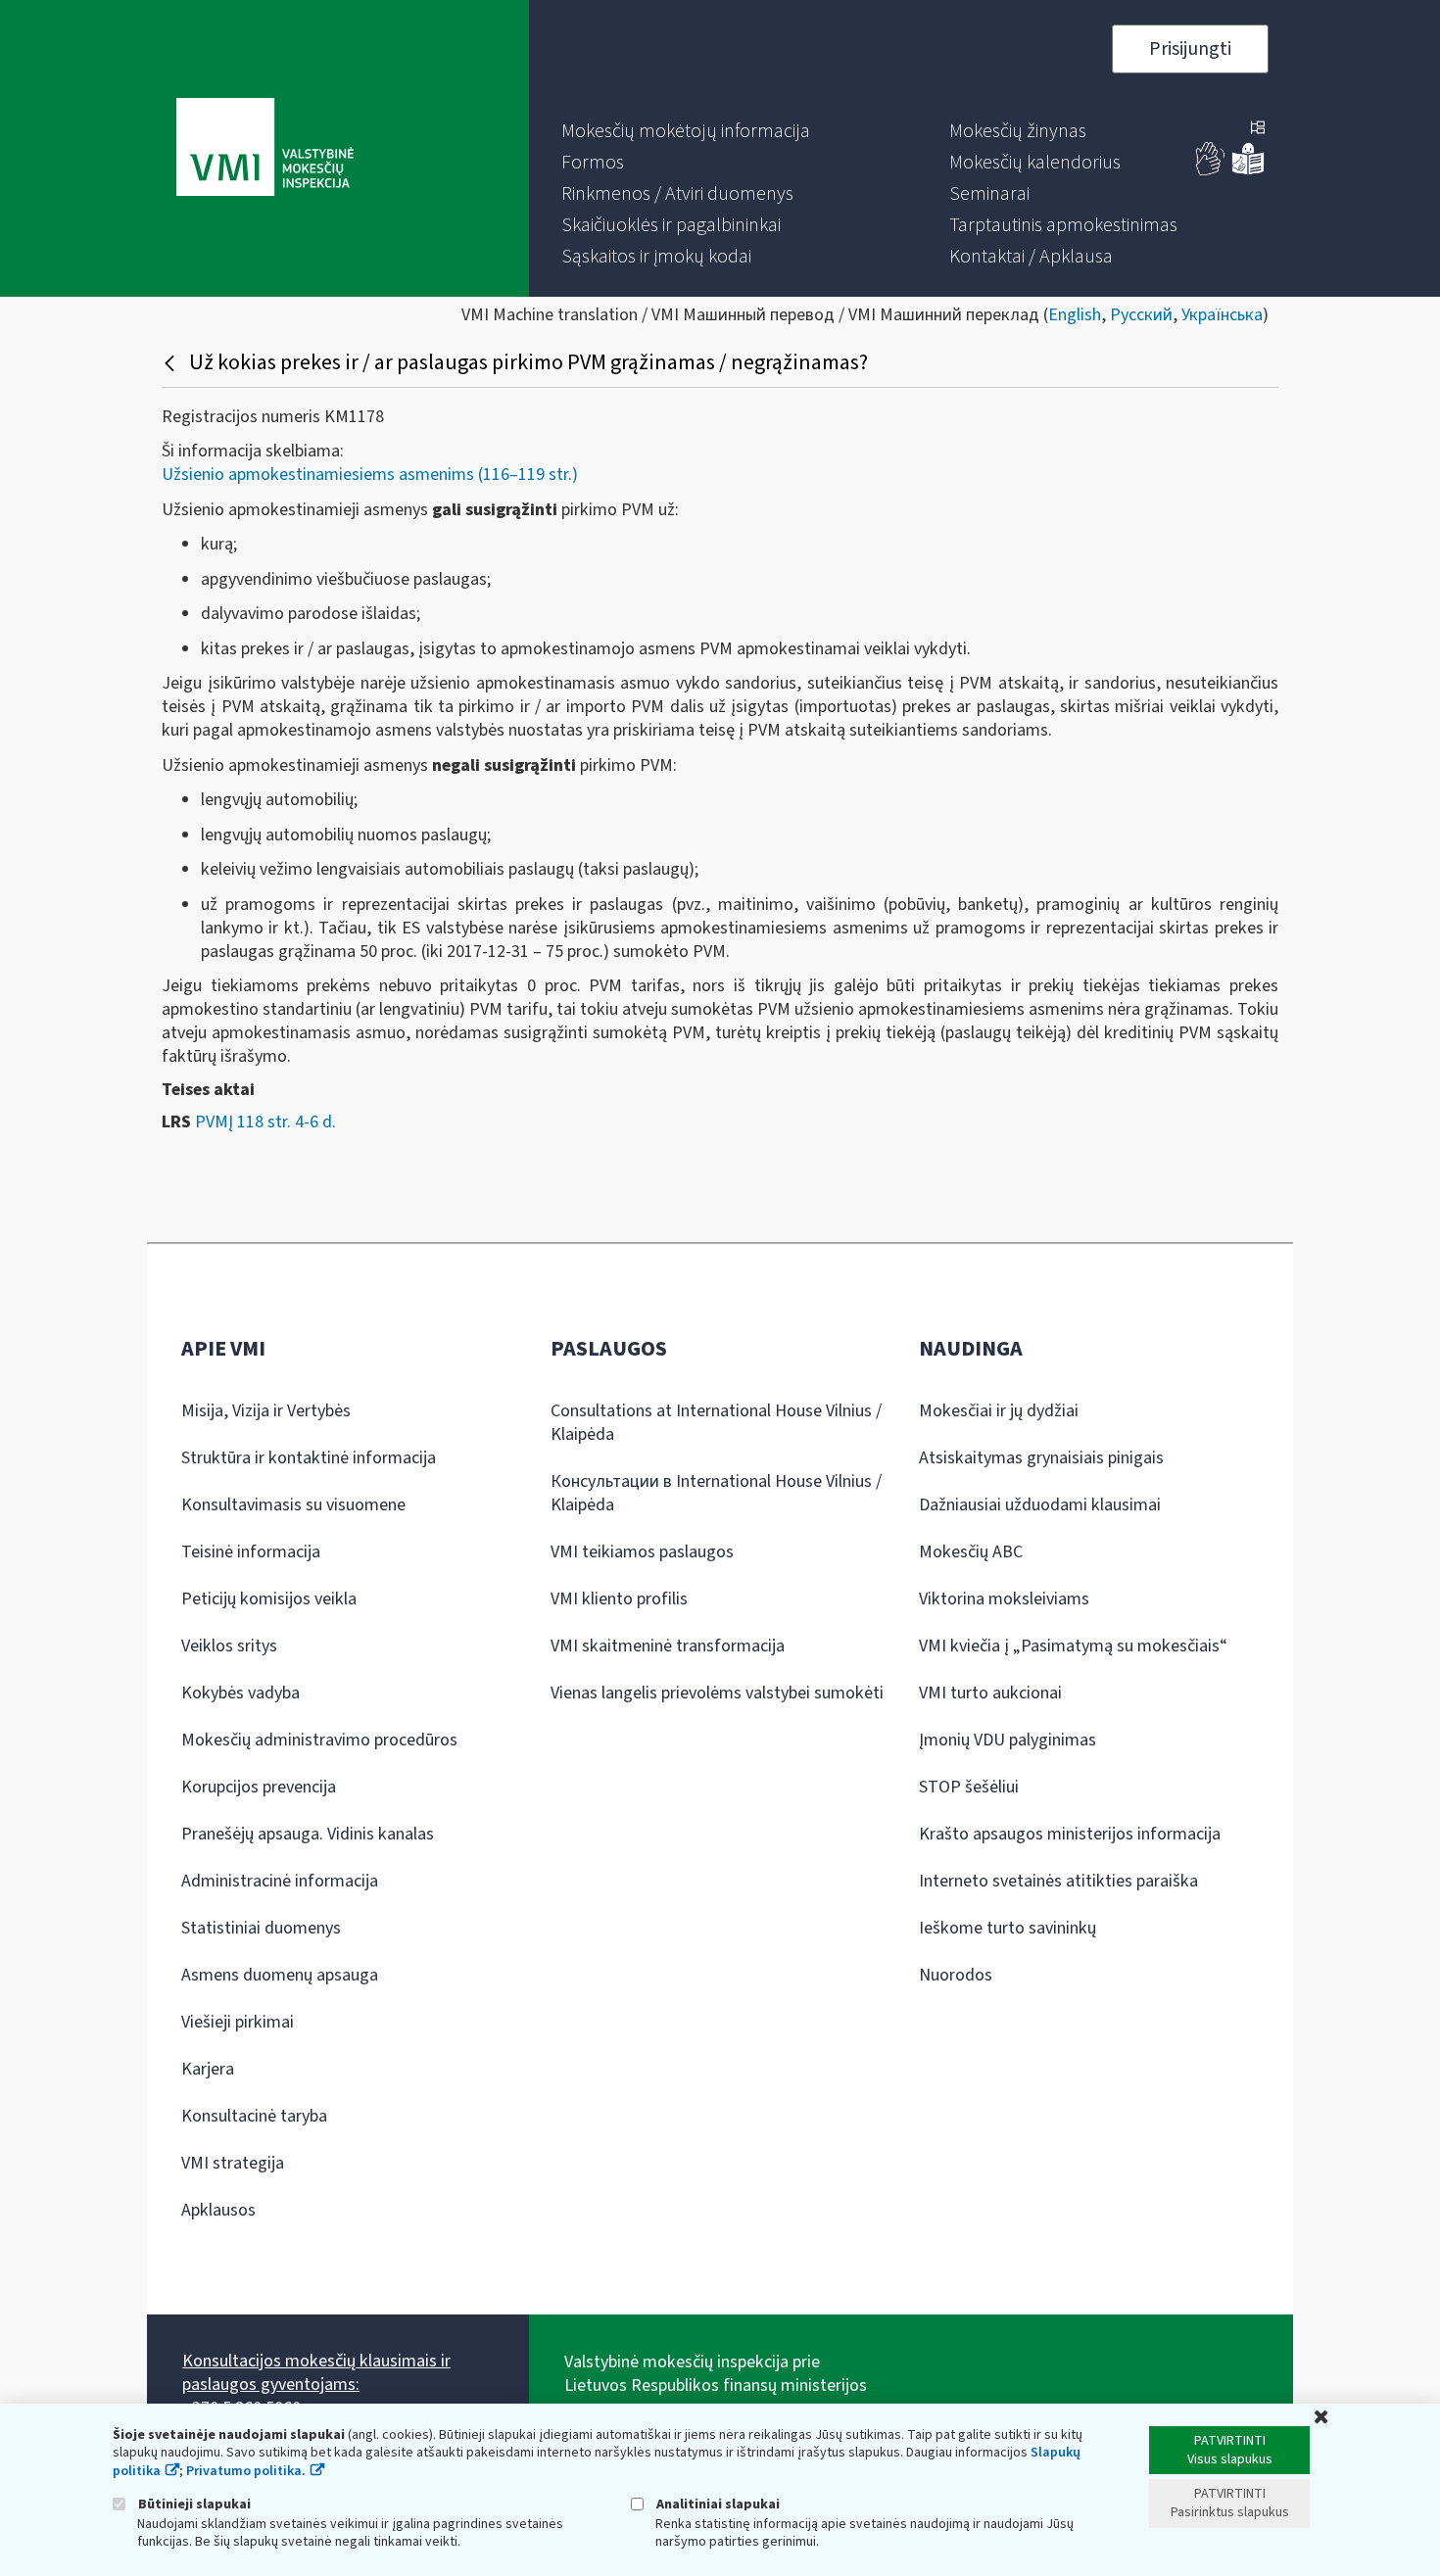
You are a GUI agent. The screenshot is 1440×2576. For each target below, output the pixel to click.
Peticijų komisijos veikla (269, 1599)
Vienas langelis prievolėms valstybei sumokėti (717, 1693)
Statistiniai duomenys (261, 1928)
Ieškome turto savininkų (1008, 1928)
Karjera (208, 2069)
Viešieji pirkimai (238, 2022)
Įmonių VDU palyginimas (1008, 1740)
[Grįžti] (172, 362)
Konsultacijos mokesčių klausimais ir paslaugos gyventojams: (316, 2373)
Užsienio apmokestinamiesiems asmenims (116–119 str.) (370, 475)
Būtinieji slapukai (193, 2504)
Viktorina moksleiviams (1004, 1599)
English (1075, 315)
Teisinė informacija (251, 1552)
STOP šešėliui (969, 1787)
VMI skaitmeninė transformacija (668, 1646)
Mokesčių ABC (971, 1552)
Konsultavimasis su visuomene (293, 1505)
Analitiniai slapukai (717, 2504)
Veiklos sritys (229, 1646)
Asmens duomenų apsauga (280, 1975)
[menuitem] (686, 131)
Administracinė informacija (280, 1881)
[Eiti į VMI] (265, 149)
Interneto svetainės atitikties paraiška (1058, 1881)
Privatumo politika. (246, 2471)
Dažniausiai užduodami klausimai (1040, 1505)
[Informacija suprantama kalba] (1248, 171)
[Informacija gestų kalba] (1211, 171)
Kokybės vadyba (240, 1693)
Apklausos (218, 2210)
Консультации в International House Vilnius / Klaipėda (716, 1493)
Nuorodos (956, 1975)
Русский (1141, 315)
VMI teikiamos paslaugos (642, 1552)
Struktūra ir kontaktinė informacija (309, 1458)
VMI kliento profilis (619, 1599)
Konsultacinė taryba (254, 2116)
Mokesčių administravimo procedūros (319, 1740)
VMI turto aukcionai (990, 1693)
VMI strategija (233, 2163)
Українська (1222, 315)
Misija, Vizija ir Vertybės (266, 1411)
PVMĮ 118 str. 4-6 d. (265, 1122)
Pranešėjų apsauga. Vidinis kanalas (308, 1834)
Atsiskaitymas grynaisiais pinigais (1041, 1458)
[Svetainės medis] (1258, 129)
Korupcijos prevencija (259, 1787)
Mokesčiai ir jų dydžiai (999, 1411)
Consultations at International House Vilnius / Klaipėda (716, 1423)
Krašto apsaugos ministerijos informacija (1070, 1834)
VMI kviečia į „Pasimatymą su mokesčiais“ (1073, 1646)
